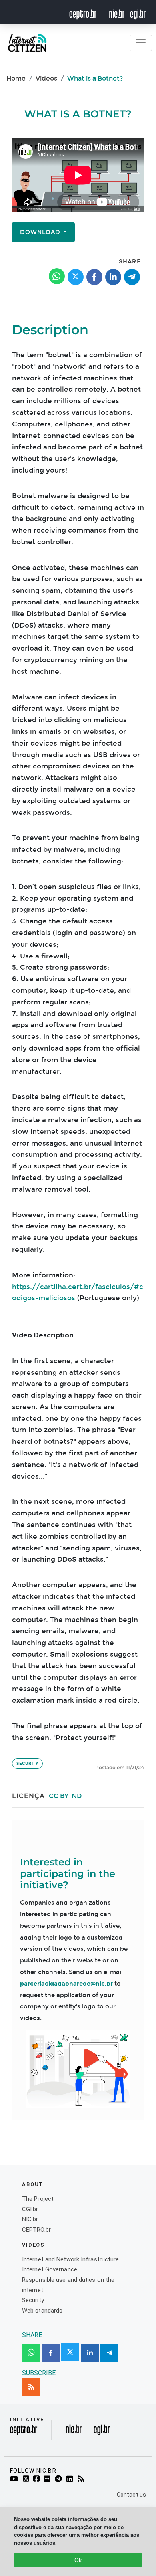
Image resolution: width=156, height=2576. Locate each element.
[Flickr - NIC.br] (49, 2479)
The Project (38, 2199)
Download (41, 232)
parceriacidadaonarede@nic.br (66, 1984)
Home (16, 78)
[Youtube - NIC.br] (15, 2479)
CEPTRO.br (36, 2230)
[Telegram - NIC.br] (60, 2479)
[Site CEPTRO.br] (88, 14)
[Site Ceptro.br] (24, 2432)
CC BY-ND (65, 1796)
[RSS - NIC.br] (82, 2479)
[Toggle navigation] (141, 43)
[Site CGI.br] (138, 14)
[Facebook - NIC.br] (38, 2479)
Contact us (131, 2495)
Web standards (42, 2311)
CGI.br (30, 2209)
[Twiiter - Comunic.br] (27, 2479)
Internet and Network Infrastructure (71, 2259)
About (33, 2184)
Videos (46, 78)
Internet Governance (50, 2269)
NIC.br (30, 2219)
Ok (78, 2560)
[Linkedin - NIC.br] (71, 2479)
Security (27, 1764)
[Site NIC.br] (117, 14)
